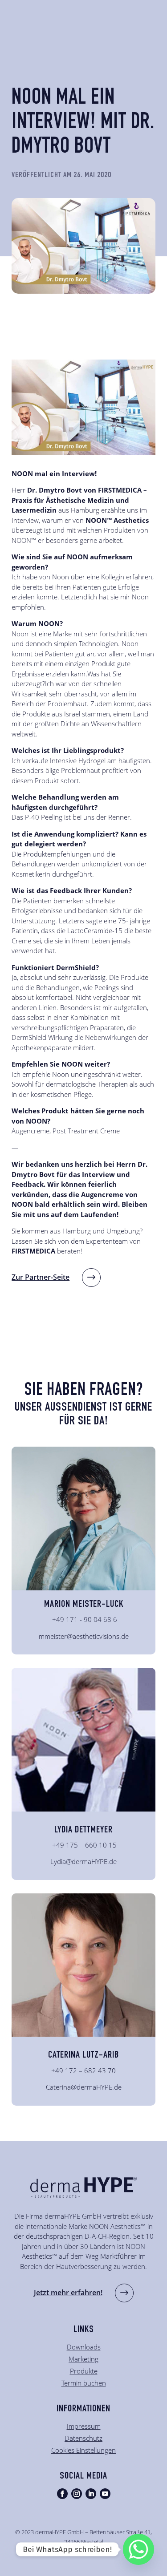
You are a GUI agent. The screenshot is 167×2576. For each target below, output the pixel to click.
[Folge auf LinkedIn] (91, 2494)
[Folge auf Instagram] (77, 2494)
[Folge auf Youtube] (105, 2494)
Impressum (84, 2426)
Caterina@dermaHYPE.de (84, 2087)
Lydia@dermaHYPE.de (83, 1861)
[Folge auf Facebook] (62, 2494)
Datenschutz (83, 2438)
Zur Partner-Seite (41, 1277)
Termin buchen (84, 2383)
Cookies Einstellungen (83, 2450)
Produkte (84, 2371)
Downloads (84, 2347)
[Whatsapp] (138, 2549)
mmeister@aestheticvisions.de (84, 1636)
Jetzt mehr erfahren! (68, 2293)
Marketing (83, 2359)
